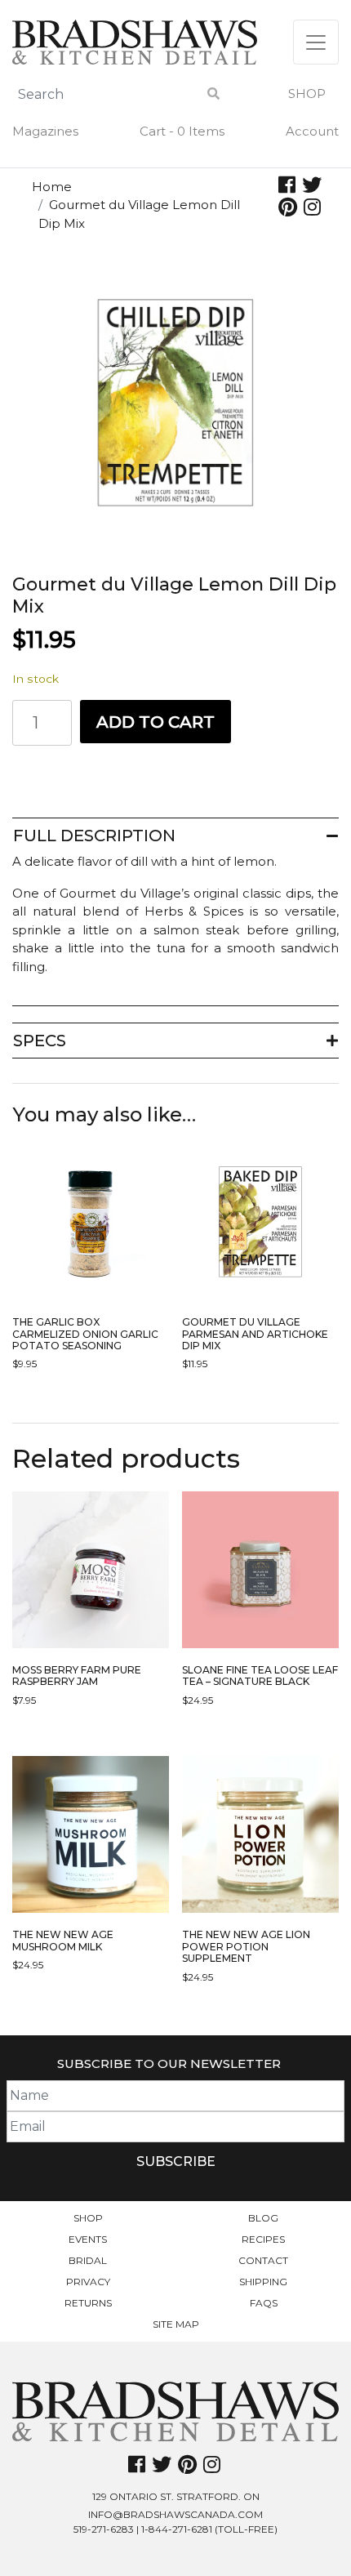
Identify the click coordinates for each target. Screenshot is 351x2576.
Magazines (45, 131)
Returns (88, 2303)
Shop (307, 94)
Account (312, 131)
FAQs (264, 2303)
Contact (263, 2260)
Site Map (176, 2324)
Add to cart (156, 722)
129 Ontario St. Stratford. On (176, 2496)
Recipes (263, 2239)
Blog (263, 2218)
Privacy (88, 2282)
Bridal (88, 2260)
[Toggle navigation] (316, 42)
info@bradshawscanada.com (175, 2514)
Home (52, 187)
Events (88, 2239)
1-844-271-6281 (177, 2529)
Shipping (263, 2282)
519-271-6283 (104, 2529)
